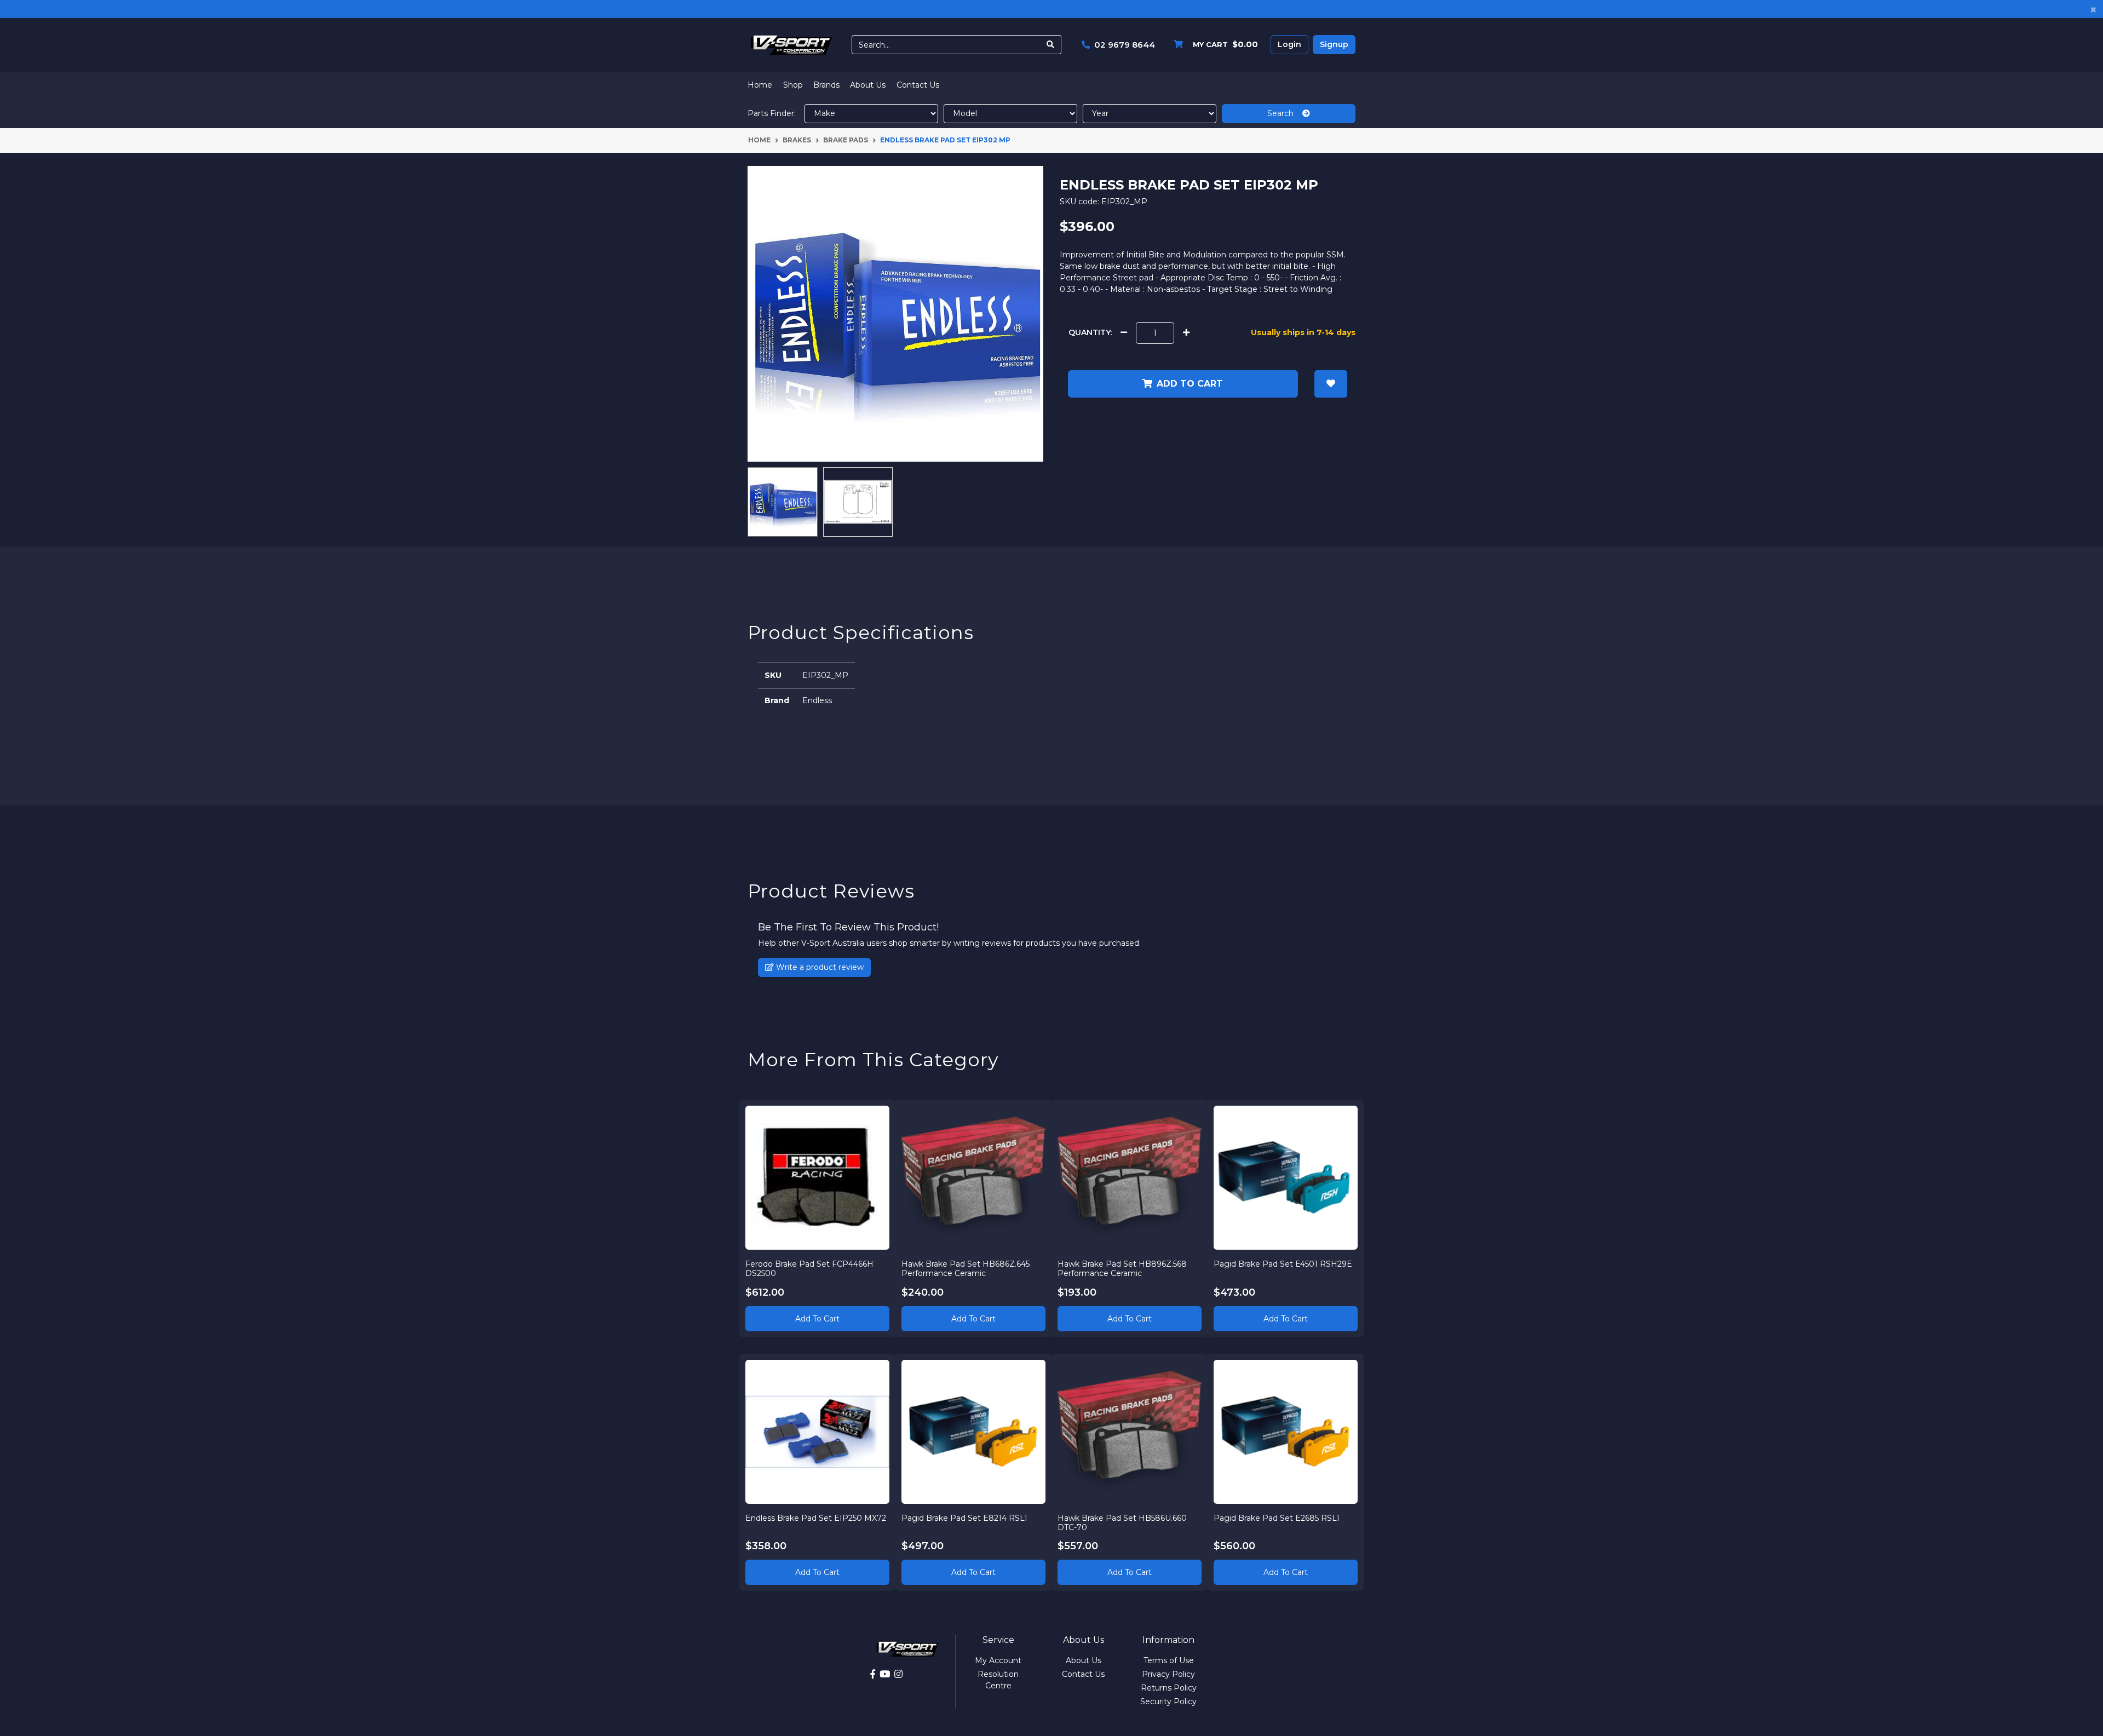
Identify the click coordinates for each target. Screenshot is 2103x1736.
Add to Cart (817, 1319)
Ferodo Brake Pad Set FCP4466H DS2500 (809, 1269)
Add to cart (1190, 384)
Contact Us (918, 85)
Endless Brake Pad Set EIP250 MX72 (816, 1518)
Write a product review (819, 967)
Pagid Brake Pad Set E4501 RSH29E (1283, 1264)
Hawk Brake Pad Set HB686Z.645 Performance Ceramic (966, 1269)
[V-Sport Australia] (791, 44)
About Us (868, 85)
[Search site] (1051, 45)
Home (760, 85)
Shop (793, 85)
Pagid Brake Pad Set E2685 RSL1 (1277, 1518)
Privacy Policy (1168, 1674)
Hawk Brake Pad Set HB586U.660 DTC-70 (1122, 1523)
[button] (1331, 384)
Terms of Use (1169, 1660)
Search (1285, 113)
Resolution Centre (998, 1680)
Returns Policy (1169, 1688)
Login (1289, 44)
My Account (998, 1660)
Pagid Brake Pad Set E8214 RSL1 (964, 1518)
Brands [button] (826, 85)
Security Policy (1168, 1701)
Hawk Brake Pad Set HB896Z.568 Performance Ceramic (1122, 1269)
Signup (1334, 44)
